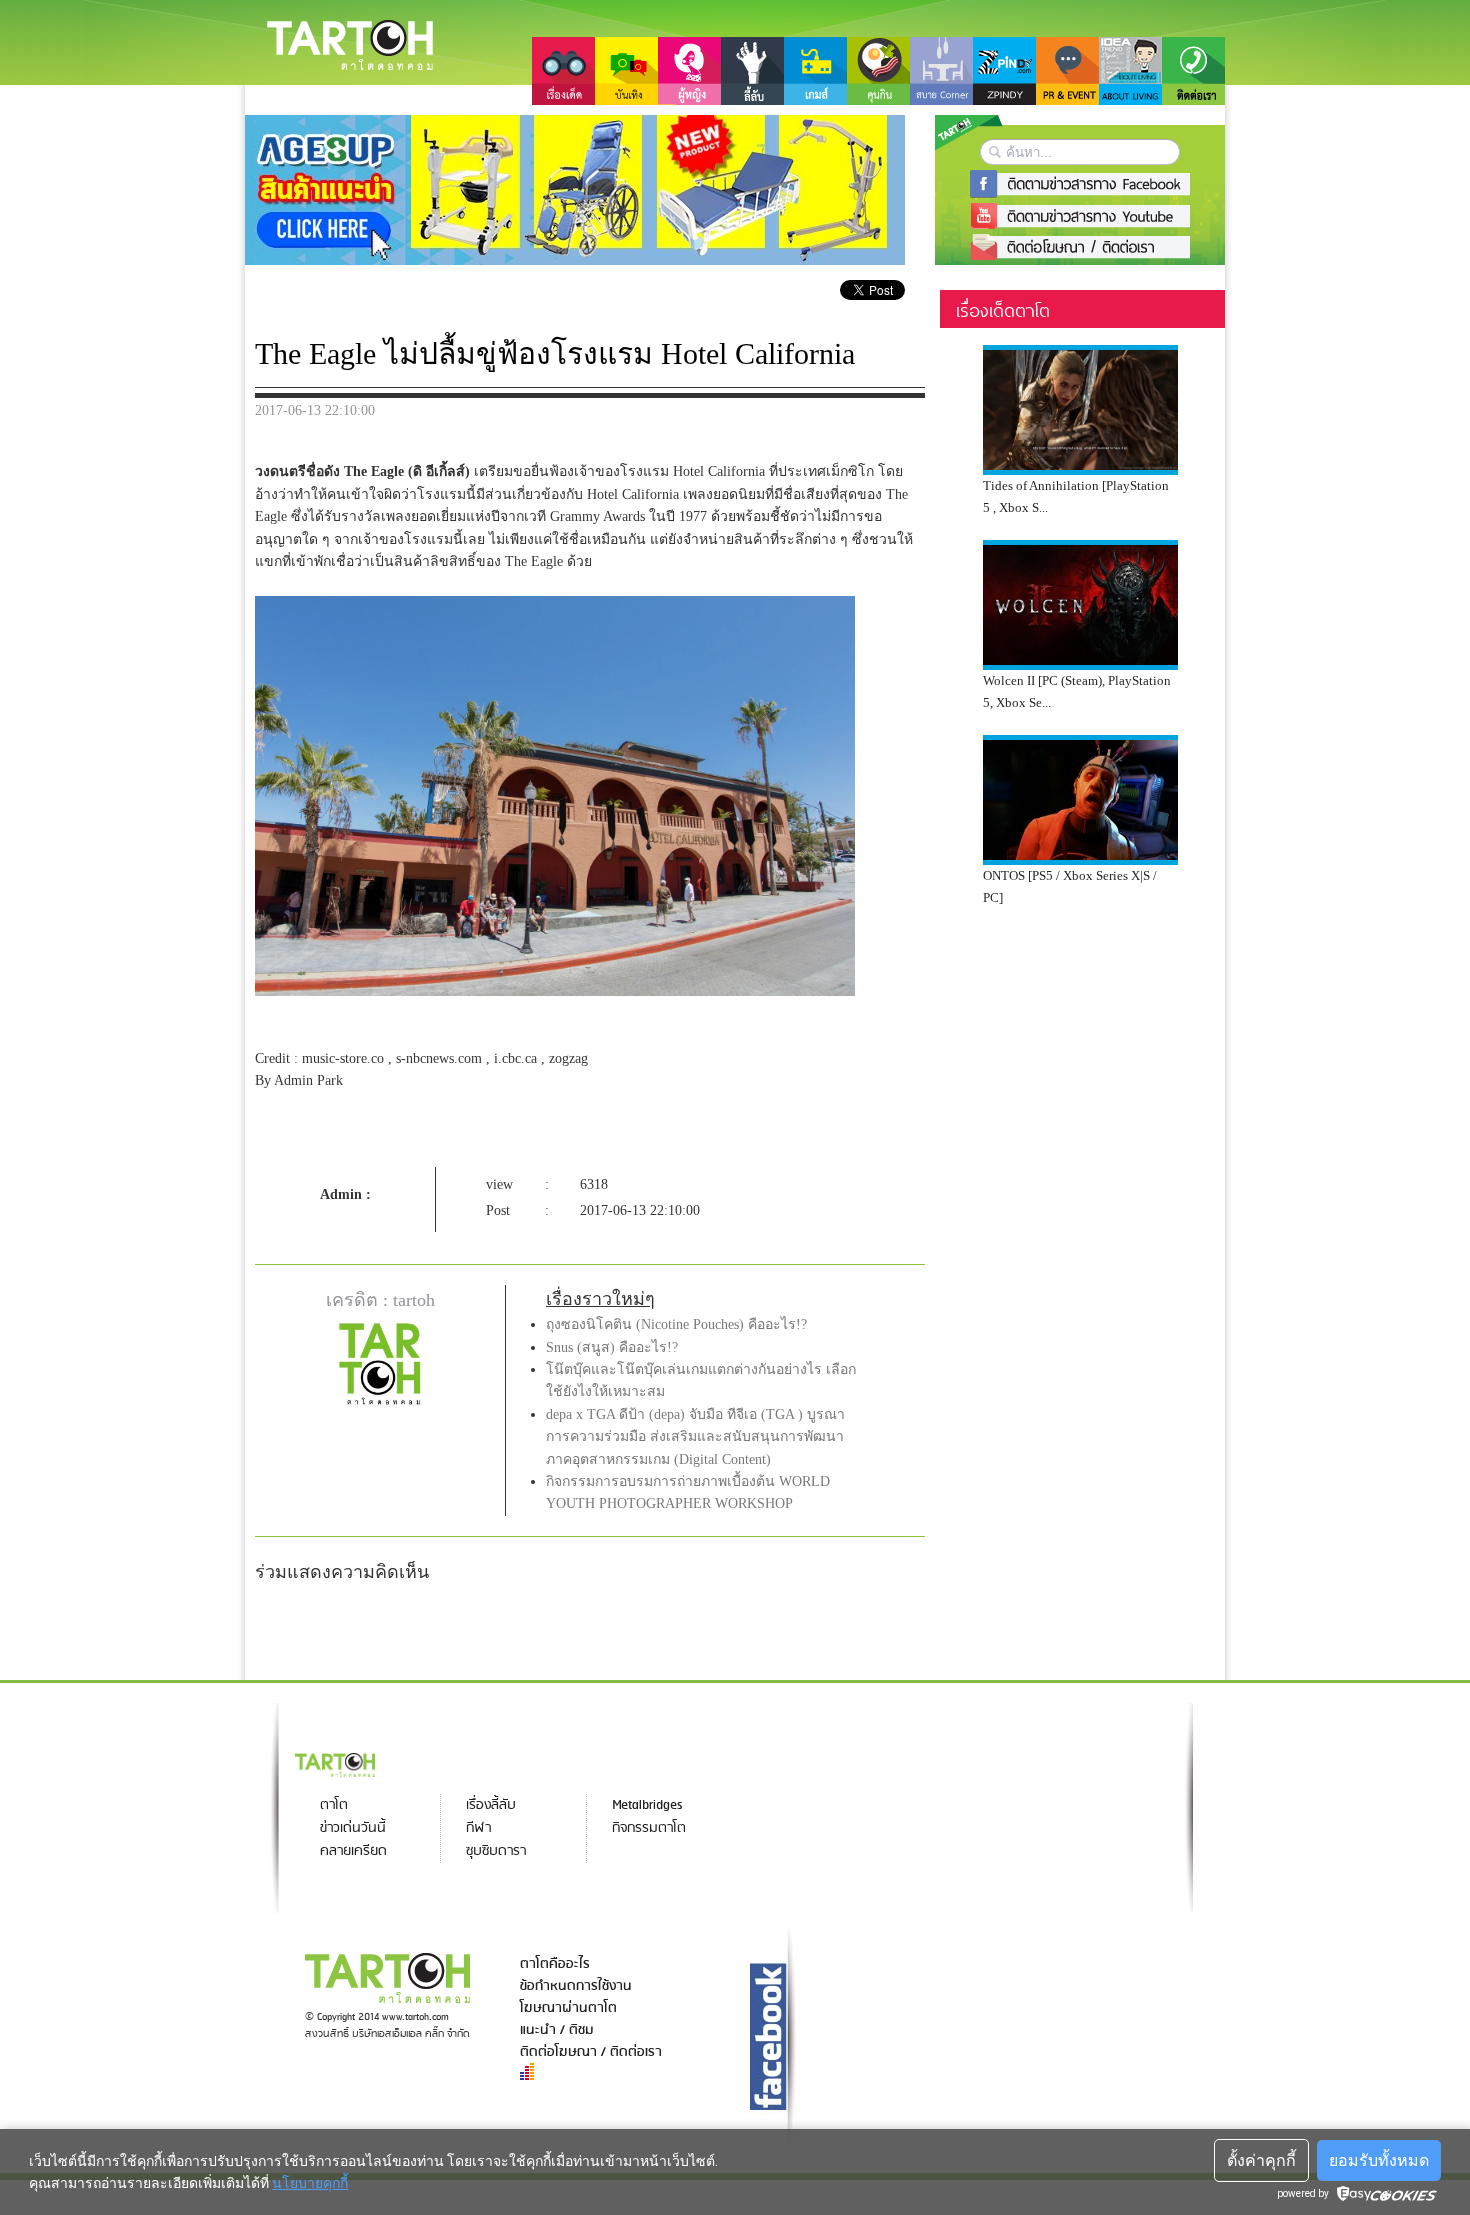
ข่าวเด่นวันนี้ (353, 1828)
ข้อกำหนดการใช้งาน (576, 1986)
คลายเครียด (353, 1851)
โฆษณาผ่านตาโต (568, 2008)
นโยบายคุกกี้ (310, 2183)
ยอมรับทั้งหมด (1379, 2160)
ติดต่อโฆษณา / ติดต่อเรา (591, 2052)
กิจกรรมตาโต (649, 1828)
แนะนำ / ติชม (557, 2030)
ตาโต (334, 1805)
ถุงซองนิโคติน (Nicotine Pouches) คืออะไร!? (676, 1324)
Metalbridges (647, 1805)
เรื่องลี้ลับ (491, 1805)
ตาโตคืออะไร (555, 1964)
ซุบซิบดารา (496, 1851)
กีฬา (478, 1828)
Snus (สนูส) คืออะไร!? (612, 1347)
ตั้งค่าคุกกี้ (1261, 2160)
